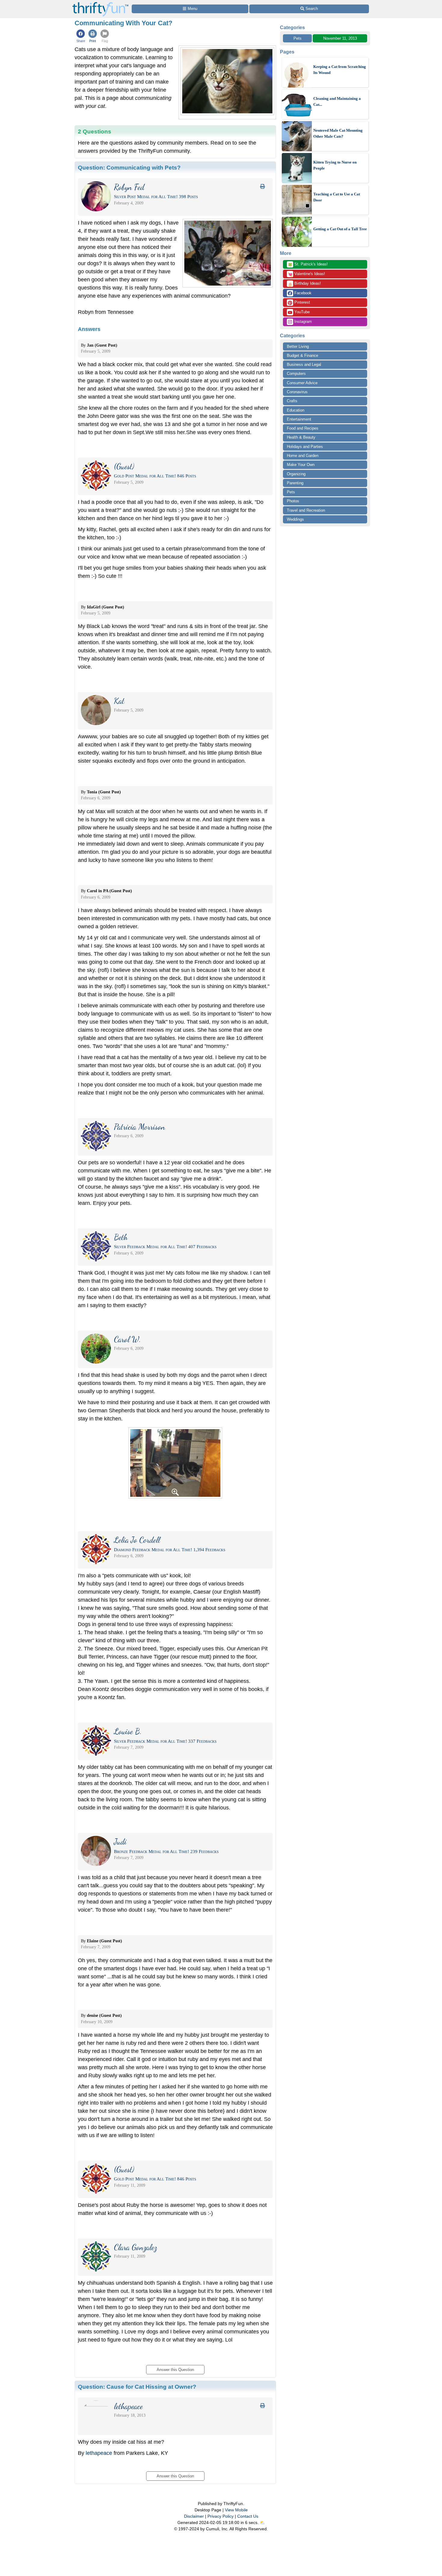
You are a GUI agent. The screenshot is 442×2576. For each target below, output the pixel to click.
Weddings (295, 519)
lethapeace (99, 2453)
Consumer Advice (302, 383)
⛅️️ (262, 2522)
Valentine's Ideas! (306, 274)
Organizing (296, 474)
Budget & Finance (302, 355)
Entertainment (299, 419)
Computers (296, 374)
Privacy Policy (221, 2516)
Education (296, 410)
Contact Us (248, 2516)
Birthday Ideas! (304, 284)
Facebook (302, 293)
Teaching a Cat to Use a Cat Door (337, 197)
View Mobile (236, 2510)
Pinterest (302, 302)
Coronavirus (297, 392)
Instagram (302, 322)
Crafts (292, 401)
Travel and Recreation (306, 510)
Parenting (295, 483)
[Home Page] (100, 3)
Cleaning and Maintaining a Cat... (337, 101)
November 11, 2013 (340, 38)
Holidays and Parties (305, 447)
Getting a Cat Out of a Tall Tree (340, 229)
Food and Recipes (303, 428)
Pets (298, 38)
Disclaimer (194, 2516)
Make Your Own (301, 465)
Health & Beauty (301, 437)
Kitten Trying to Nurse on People (335, 165)
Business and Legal (304, 364)
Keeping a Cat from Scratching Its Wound (340, 70)
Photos (293, 501)
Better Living (298, 346)
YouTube (301, 312)
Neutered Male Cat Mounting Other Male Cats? (338, 133)
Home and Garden (303, 456)
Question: (129, 167)
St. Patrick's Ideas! (308, 265)
